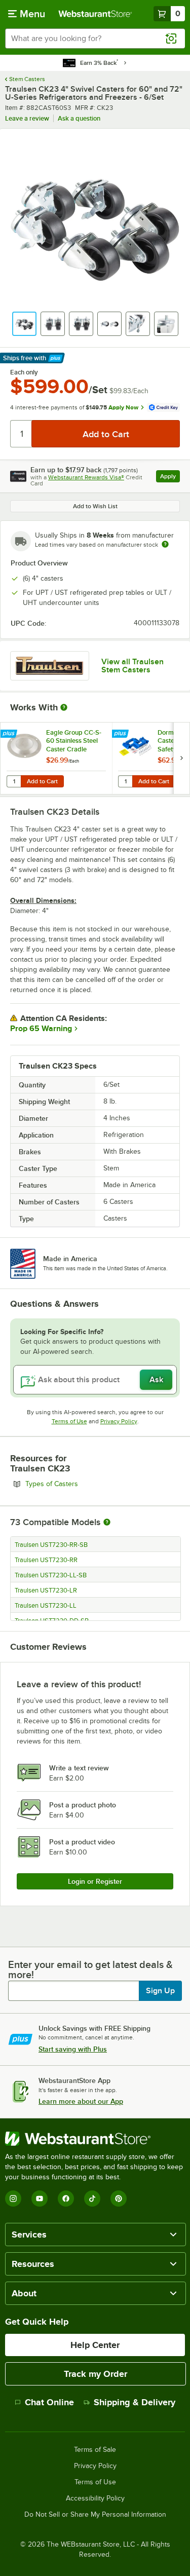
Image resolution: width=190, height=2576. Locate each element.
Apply (170, 478)
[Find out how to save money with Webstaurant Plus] (10, 734)
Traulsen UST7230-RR (46, 1560)
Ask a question (79, 118)
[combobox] (95, 39)
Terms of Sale (95, 2450)
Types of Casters (79, 1484)
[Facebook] (66, 2199)
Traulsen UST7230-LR (46, 1590)
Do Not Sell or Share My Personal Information (95, 2515)
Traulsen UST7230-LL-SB (51, 1575)
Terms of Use (69, 1421)
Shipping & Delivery (135, 2402)
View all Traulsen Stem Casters (132, 666)
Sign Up (160, 1991)
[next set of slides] (181, 758)
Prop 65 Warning (41, 1029)
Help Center (95, 2345)
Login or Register (95, 1881)
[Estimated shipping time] (165, 544)
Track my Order (96, 2374)
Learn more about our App (81, 2101)
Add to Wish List (95, 506)
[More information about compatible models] (107, 1523)
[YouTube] (40, 2199)
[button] (24, 324)
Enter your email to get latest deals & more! (90, 1969)
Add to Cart (42, 781)
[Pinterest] (119, 2199)
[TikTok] (92, 2199)
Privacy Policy (119, 1421)
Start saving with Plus (73, 2049)
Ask (156, 1380)
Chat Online (49, 2402)
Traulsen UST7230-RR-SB (51, 1545)
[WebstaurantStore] (95, 2139)
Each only (24, 372)
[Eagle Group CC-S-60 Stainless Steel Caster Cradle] (56, 758)
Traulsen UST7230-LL (46, 1606)
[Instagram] (13, 2199)
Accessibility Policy (95, 2498)
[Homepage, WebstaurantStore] (95, 14)
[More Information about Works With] (64, 707)
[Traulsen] (50, 666)
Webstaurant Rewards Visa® (86, 477)
